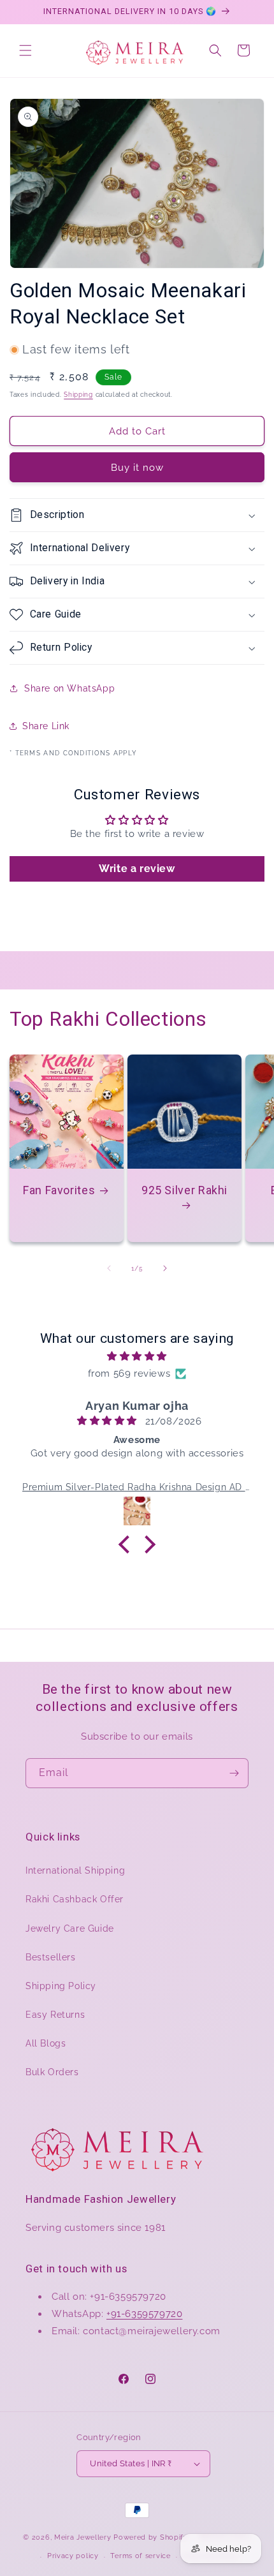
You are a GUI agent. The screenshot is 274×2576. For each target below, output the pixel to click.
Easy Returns (55, 2015)
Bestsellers (51, 1957)
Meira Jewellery (83, 2537)
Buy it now (137, 468)
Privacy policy (73, 2556)
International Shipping (75, 1870)
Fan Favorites (59, 1190)
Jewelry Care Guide (70, 1928)
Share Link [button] (46, 726)
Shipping (78, 395)
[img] (137, 1356)
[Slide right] (165, 1268)
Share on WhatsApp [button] (69, 688)
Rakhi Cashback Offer (75, 1899)
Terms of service (140, 2556)
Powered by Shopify (151, 2537)
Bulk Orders (52, 2072)
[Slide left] (109, 1268)
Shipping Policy (61, 1986)
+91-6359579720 (144, 2314)
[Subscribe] (234, 1773)
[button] (25, 50)
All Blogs (46, 2043)
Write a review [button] (137, 869)
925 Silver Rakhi (184, 1190)
